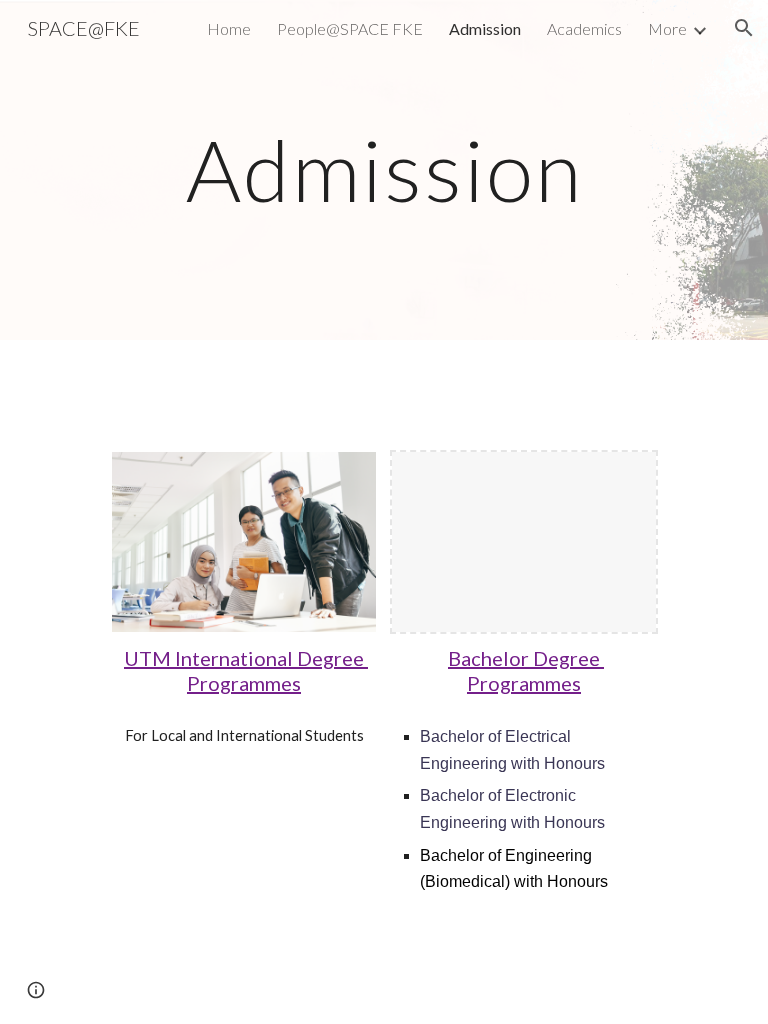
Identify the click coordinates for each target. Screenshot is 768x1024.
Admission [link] (485, 28)
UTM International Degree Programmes (246, 670)
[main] (383, 169)
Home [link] (229, 28)
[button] (744, 28)
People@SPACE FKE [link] (350, 28)
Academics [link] (584, 28)
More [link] (667, 28)
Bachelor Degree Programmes (526, 670)
